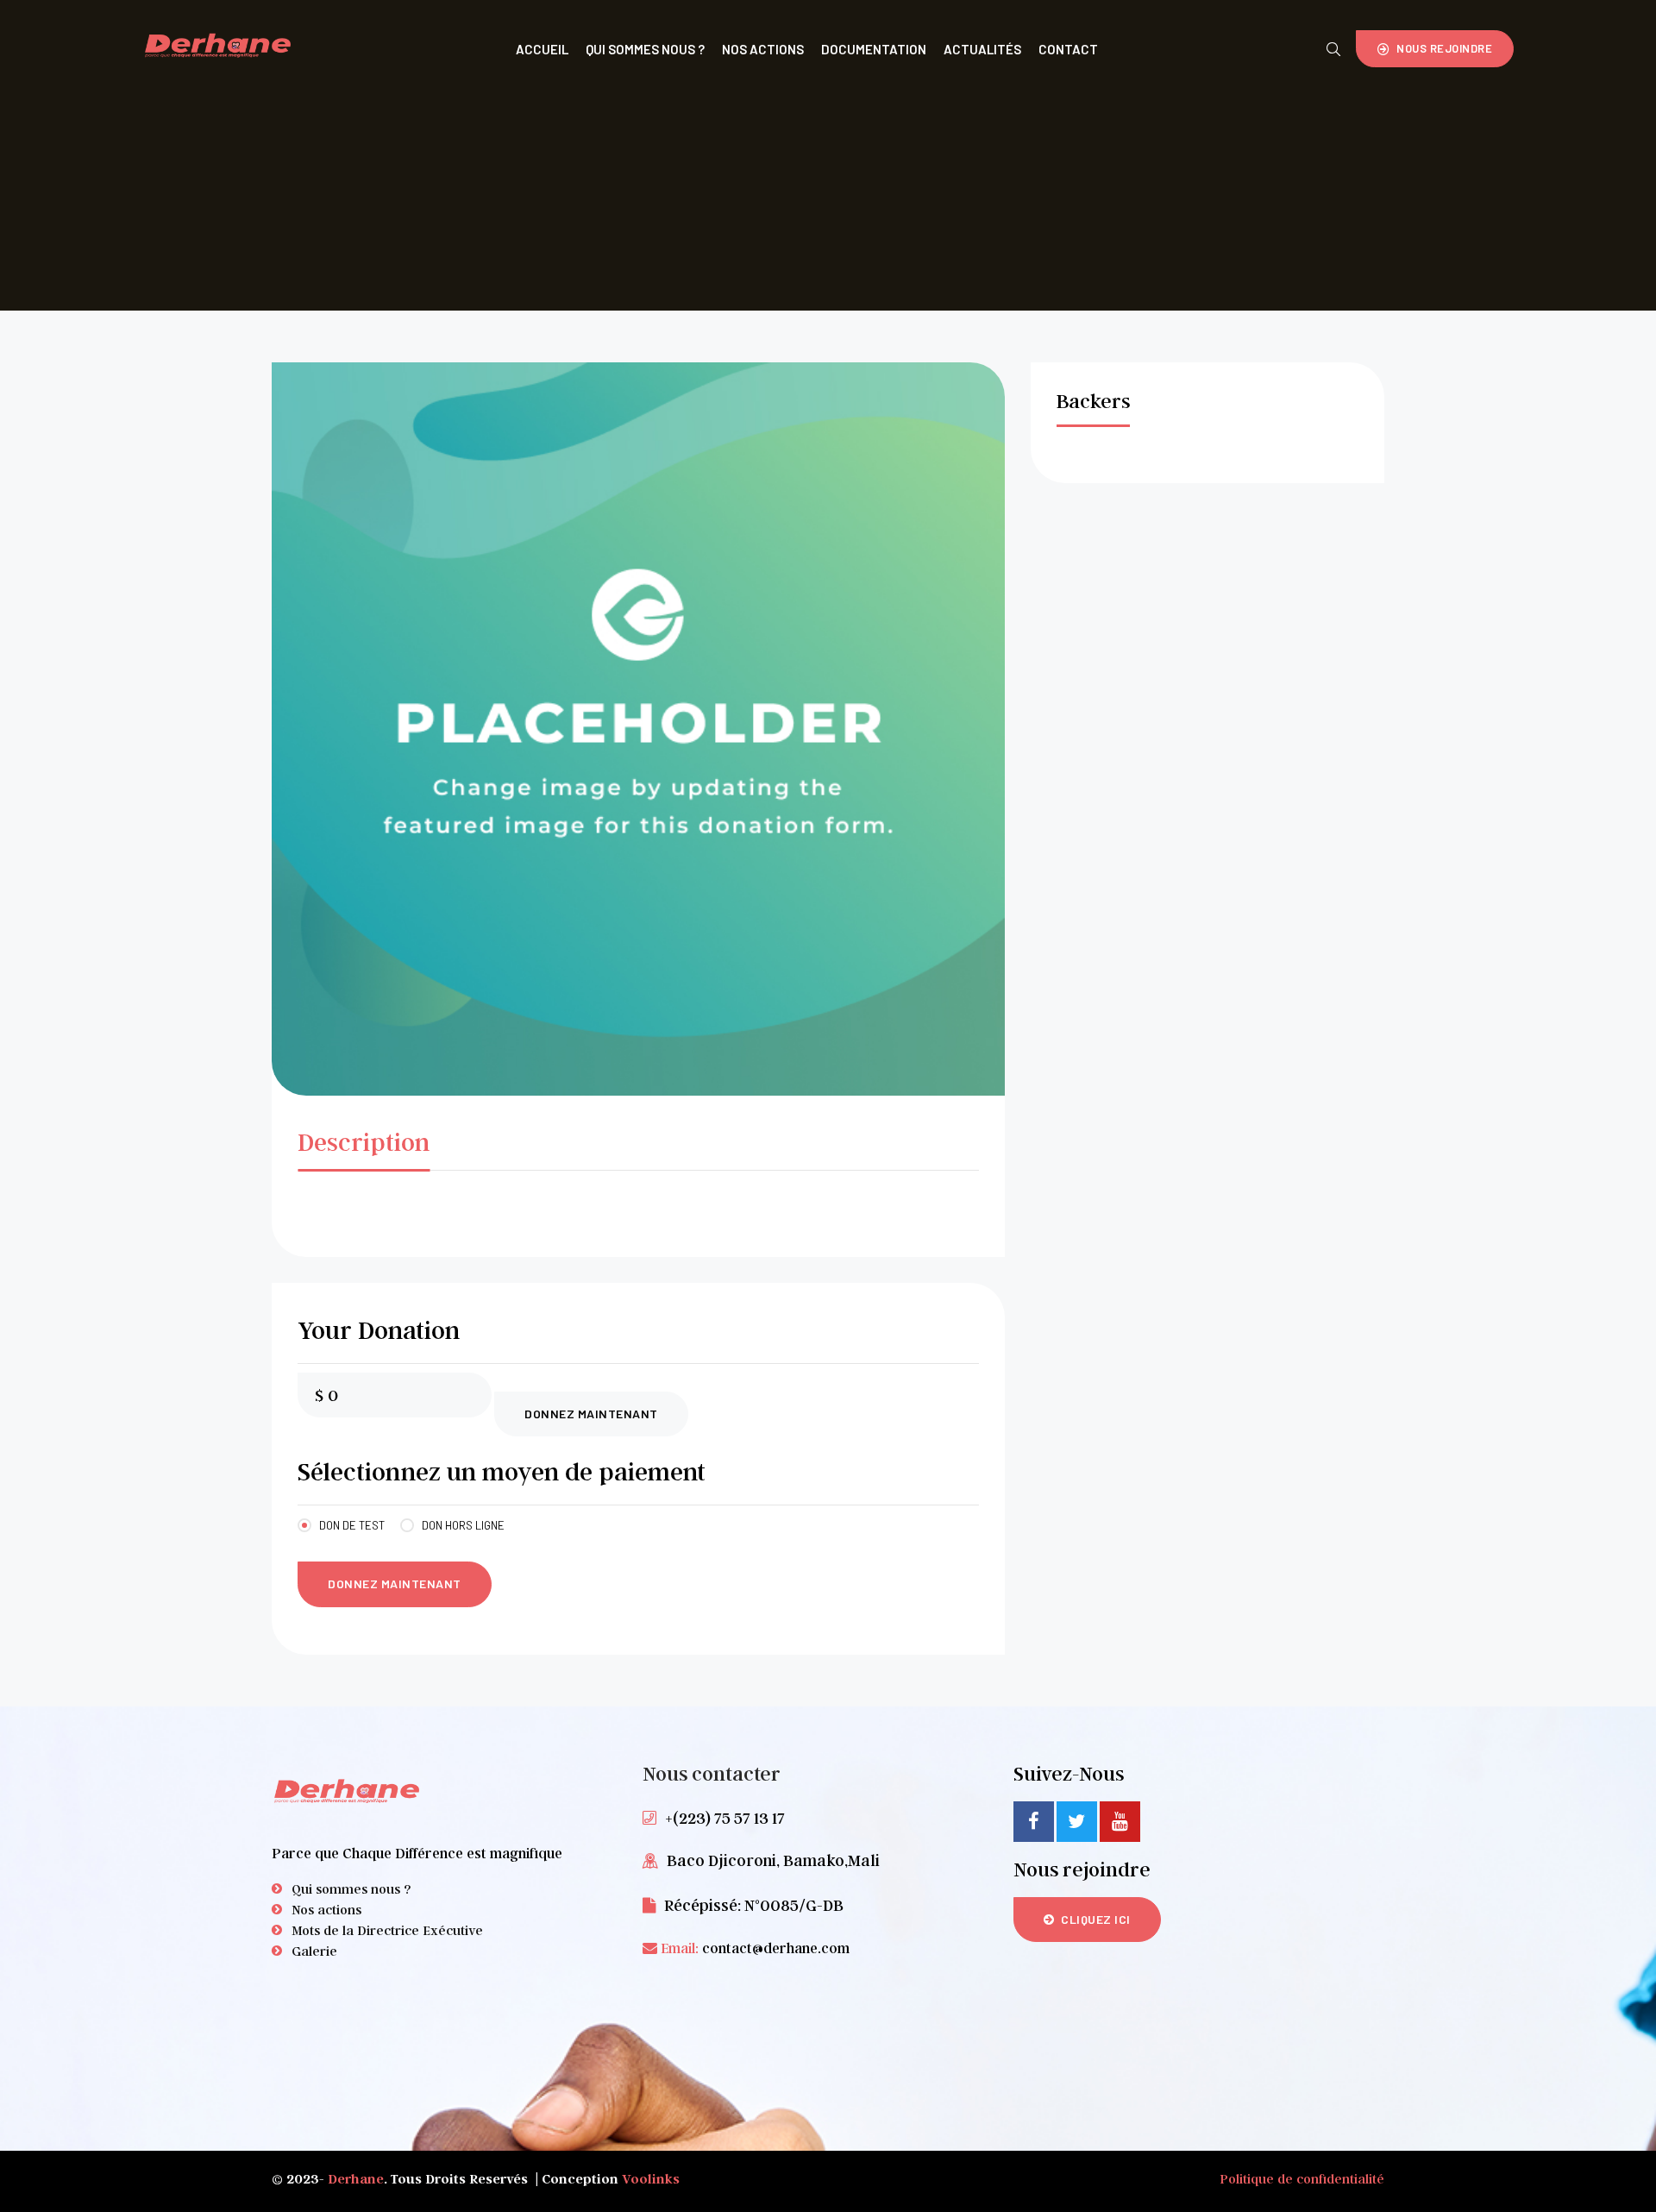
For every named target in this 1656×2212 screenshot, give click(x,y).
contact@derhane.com (776, 1948)
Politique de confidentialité (1302, 2178)
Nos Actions (763, 49)
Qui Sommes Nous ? (645, 49)
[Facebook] (1034, 1822)
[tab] (364, 1146)
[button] (1435, 49)
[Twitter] (1077, 1822)
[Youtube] (1120, 1822)
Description (364, 1141)
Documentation (874, 49)
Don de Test (352, 1525)
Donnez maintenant (591, 1414)
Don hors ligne (463, 1525)
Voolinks (651, 2178)
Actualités (982, 49)
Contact (1068, 49)
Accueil (542, 49)
